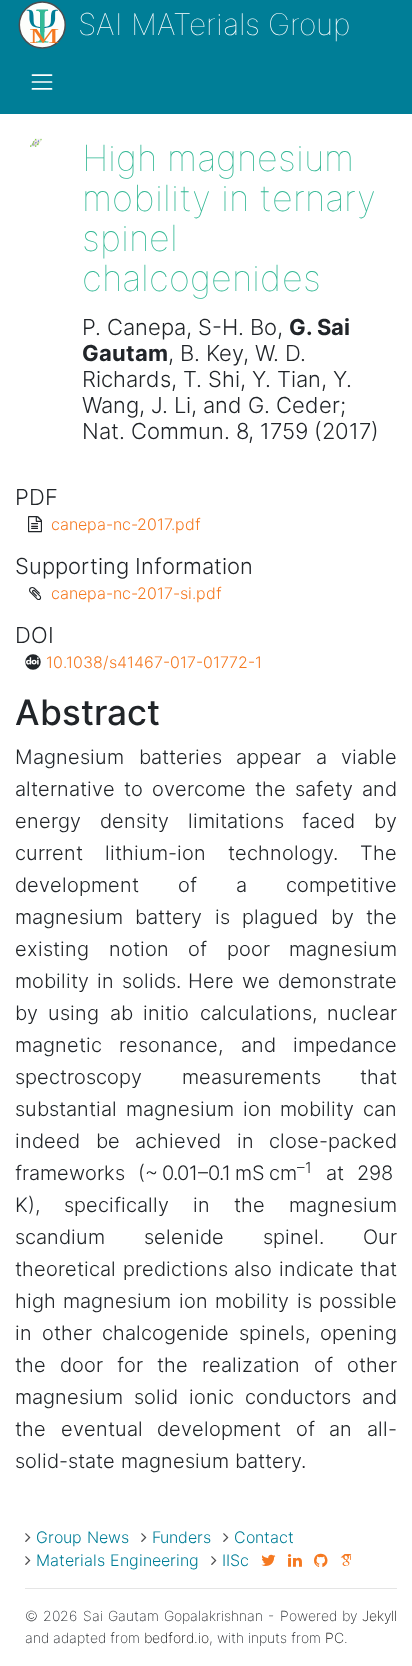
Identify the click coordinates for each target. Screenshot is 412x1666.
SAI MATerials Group (210, 24)
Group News (82, 1537)
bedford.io (176, 1637)
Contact (264, 1537)
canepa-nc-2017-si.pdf (136, 593)
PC (334, 1637)
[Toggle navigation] (42, 82)
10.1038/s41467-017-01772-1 (154, 662)
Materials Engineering (117, 1560)
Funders (181, 1537)
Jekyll (379, 1615)
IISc (235, 1560)
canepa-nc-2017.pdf (126, 524)
